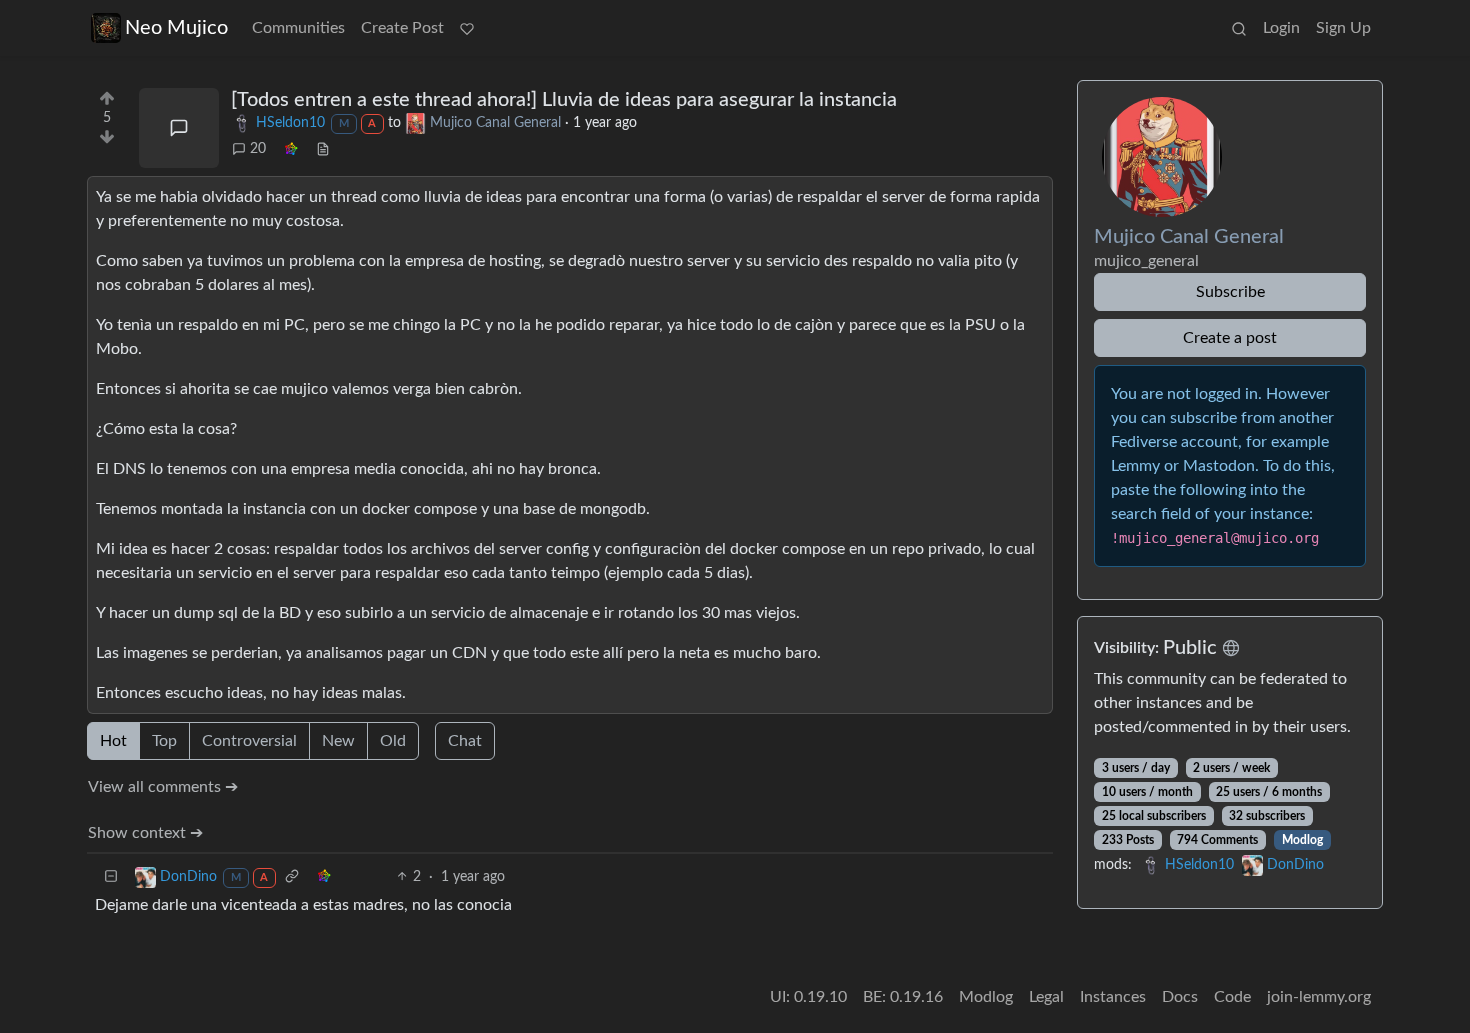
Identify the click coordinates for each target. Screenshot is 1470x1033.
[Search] (1239, 28)
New (338, 741)
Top (164, 741)
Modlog (1302, 840)
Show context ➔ (145, 833)
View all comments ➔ (163, 787)
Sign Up (1343, 28)
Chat (465, 741)
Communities (298, 28)
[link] (291, 149)
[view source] (323, 149)
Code (1232, 997)
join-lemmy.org (1319, 997)
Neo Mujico (176, 28)
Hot (113, 741)
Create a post (1230, 338)
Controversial (249, 741)
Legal (1046, 997)
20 (258, 149)
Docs (1180, 997)
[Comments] (179, 128)
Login (1281, 28)
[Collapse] (111, 877)
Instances (1113, 997)
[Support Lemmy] (467, 28)
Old (393, 741)
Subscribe (1230, 292)
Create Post (402, 28)
